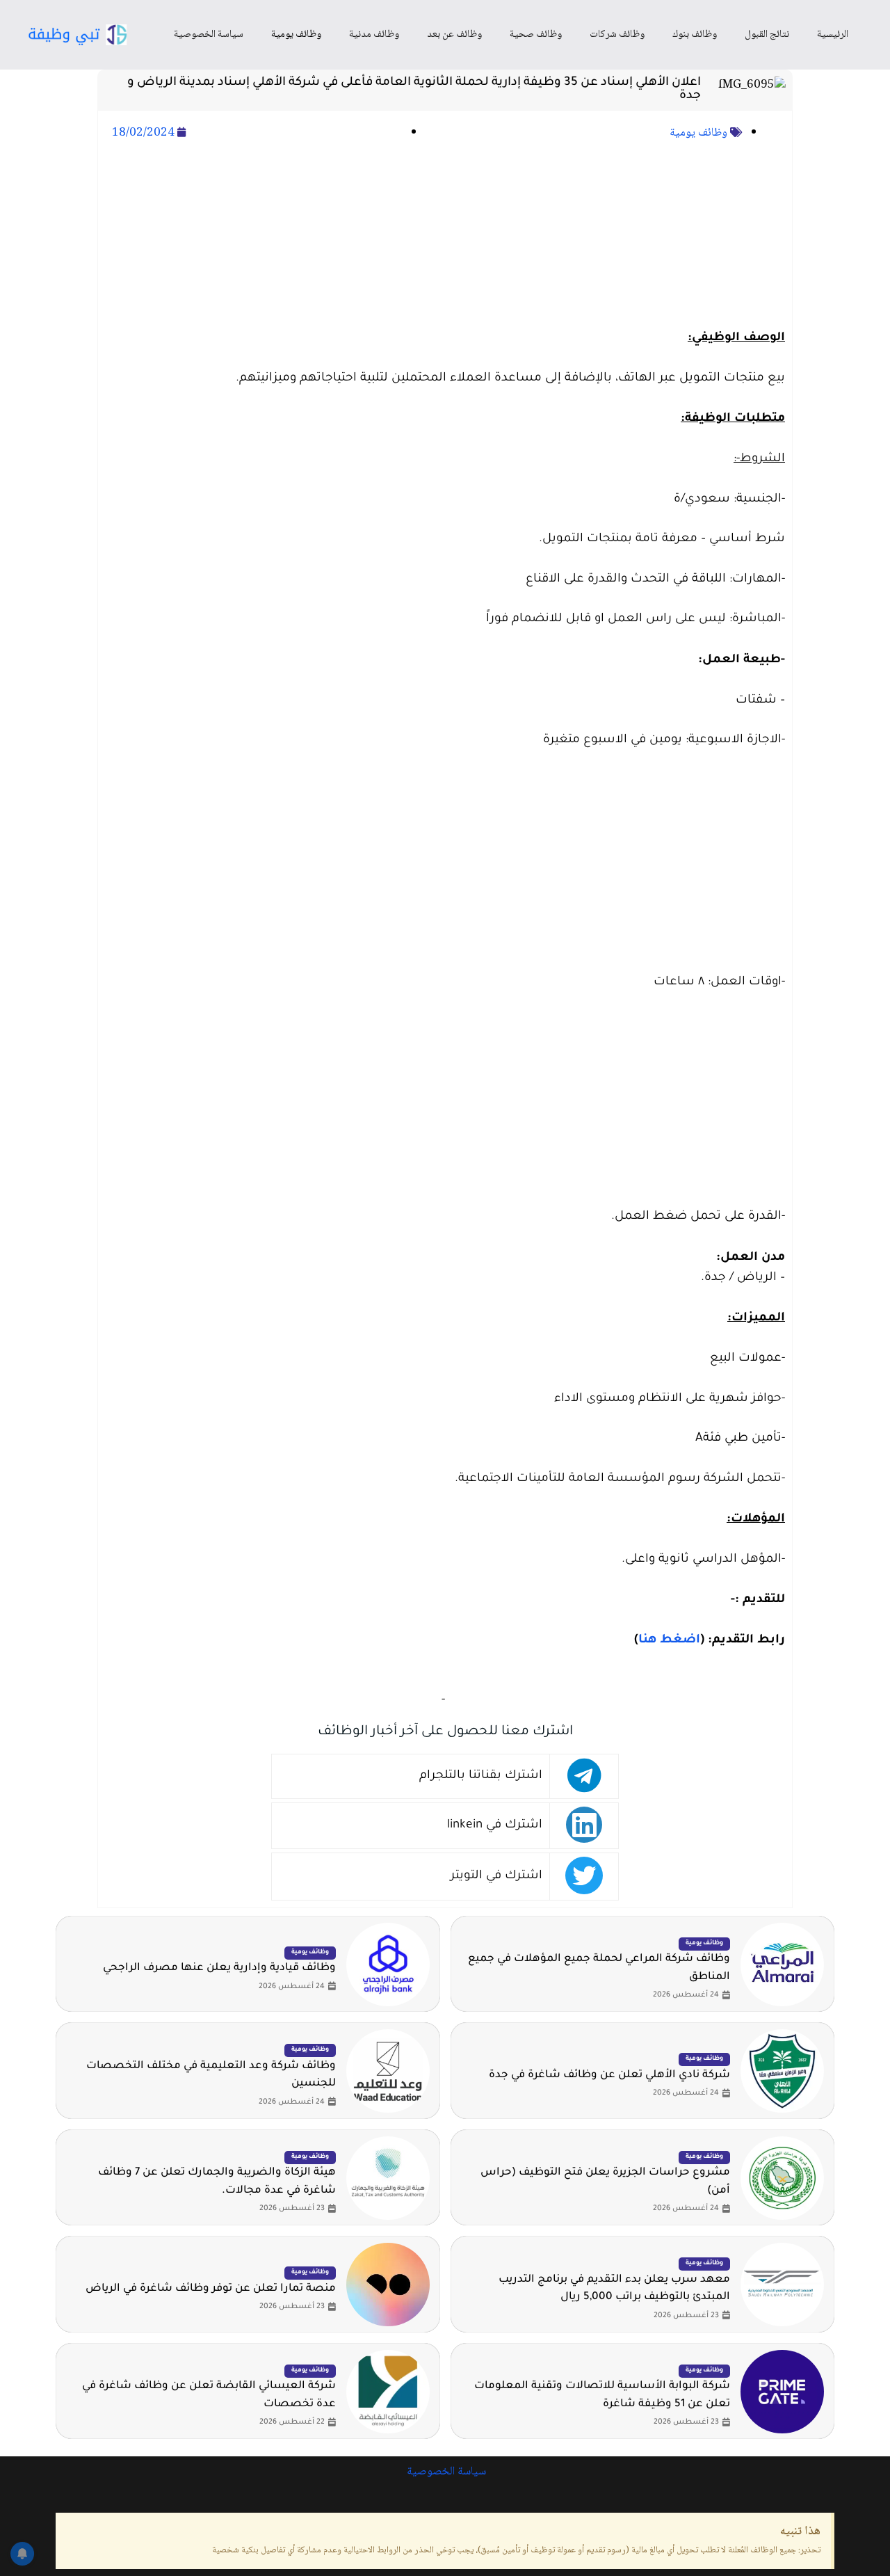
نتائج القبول (767, 35)
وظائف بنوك (695, 35)
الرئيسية (833, 35)
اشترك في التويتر (496, 1877)
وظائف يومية (296, 35)
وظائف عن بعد (454, 35)
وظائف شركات (617, 35)
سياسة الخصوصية (209, 35)
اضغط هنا (669, 1641)
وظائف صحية (536, 35)
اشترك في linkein (495, 1826)
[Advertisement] (445, 237)
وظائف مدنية (374, 35)
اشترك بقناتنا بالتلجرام (481, 1776)
